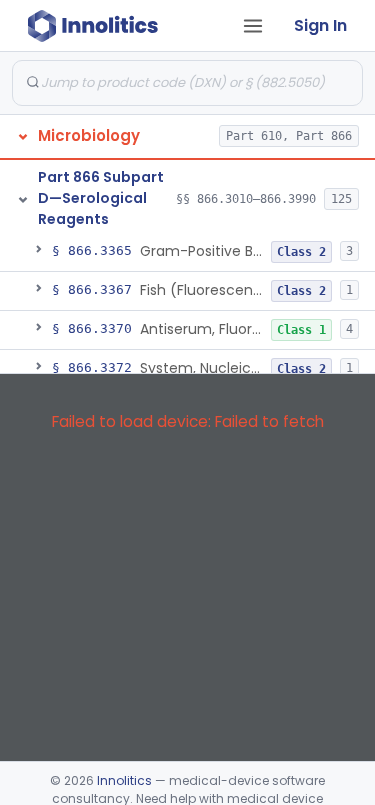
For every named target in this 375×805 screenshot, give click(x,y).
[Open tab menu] (253, 26)
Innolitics (124, 780)
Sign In (320, 25)
